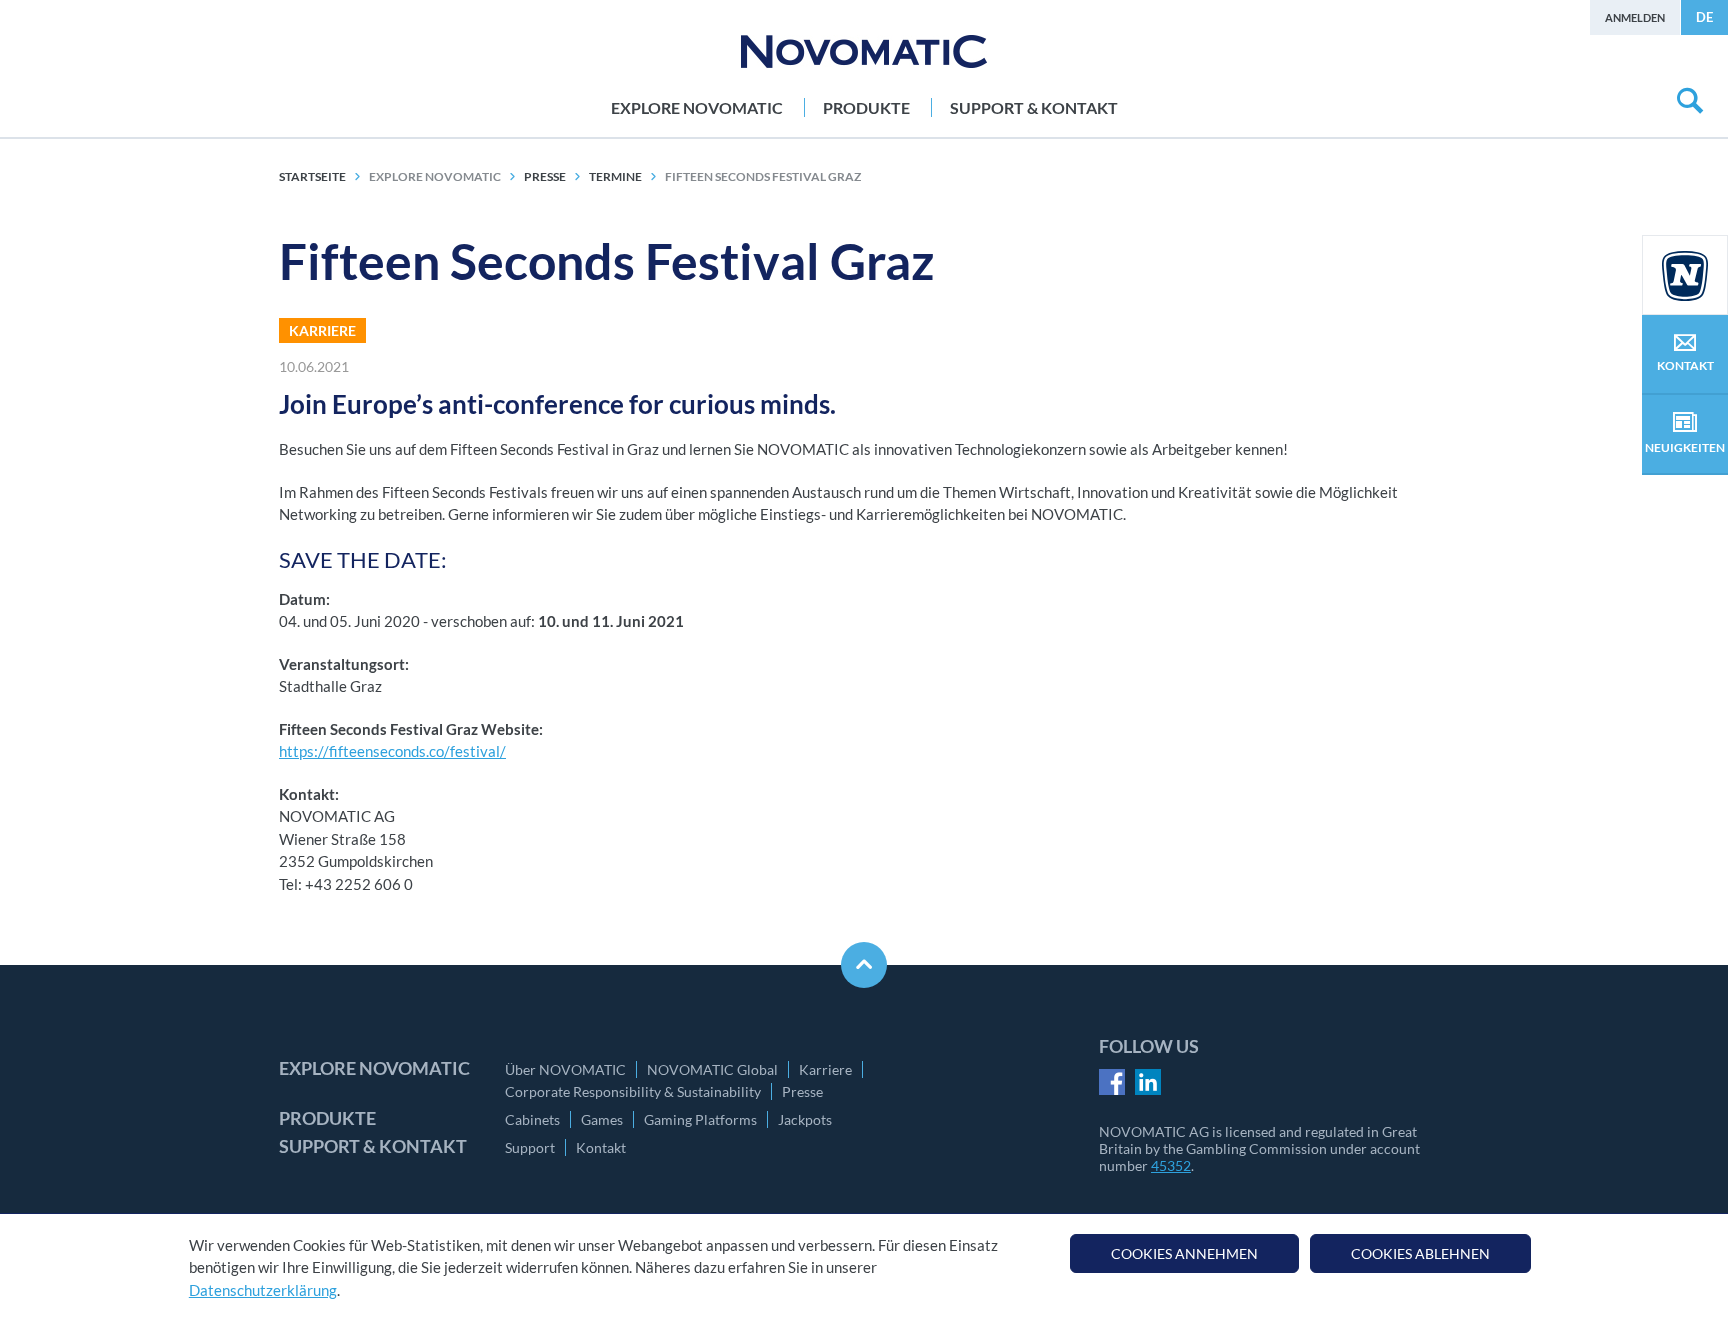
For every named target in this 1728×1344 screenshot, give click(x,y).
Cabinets (532, 1119)
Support (530, 1147)
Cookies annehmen (1184, 1253)
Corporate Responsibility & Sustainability (633, 1091)
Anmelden (1635, 17)
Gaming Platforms (700, 1119)
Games (602, 1119)
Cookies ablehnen (1420, 1253)
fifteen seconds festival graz (763, 176)
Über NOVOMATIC (565, 1069)
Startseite (312, 176)
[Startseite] (864, 51)
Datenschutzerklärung (263, 1290)
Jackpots (805, 1119)
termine (615, 176)
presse (545, 176)
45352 (1171, 1165)
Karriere (825, 1069)
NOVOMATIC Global (712, 1069)
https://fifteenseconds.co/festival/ (392, 751)
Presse (802, 1091)
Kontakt (601, 1147)
